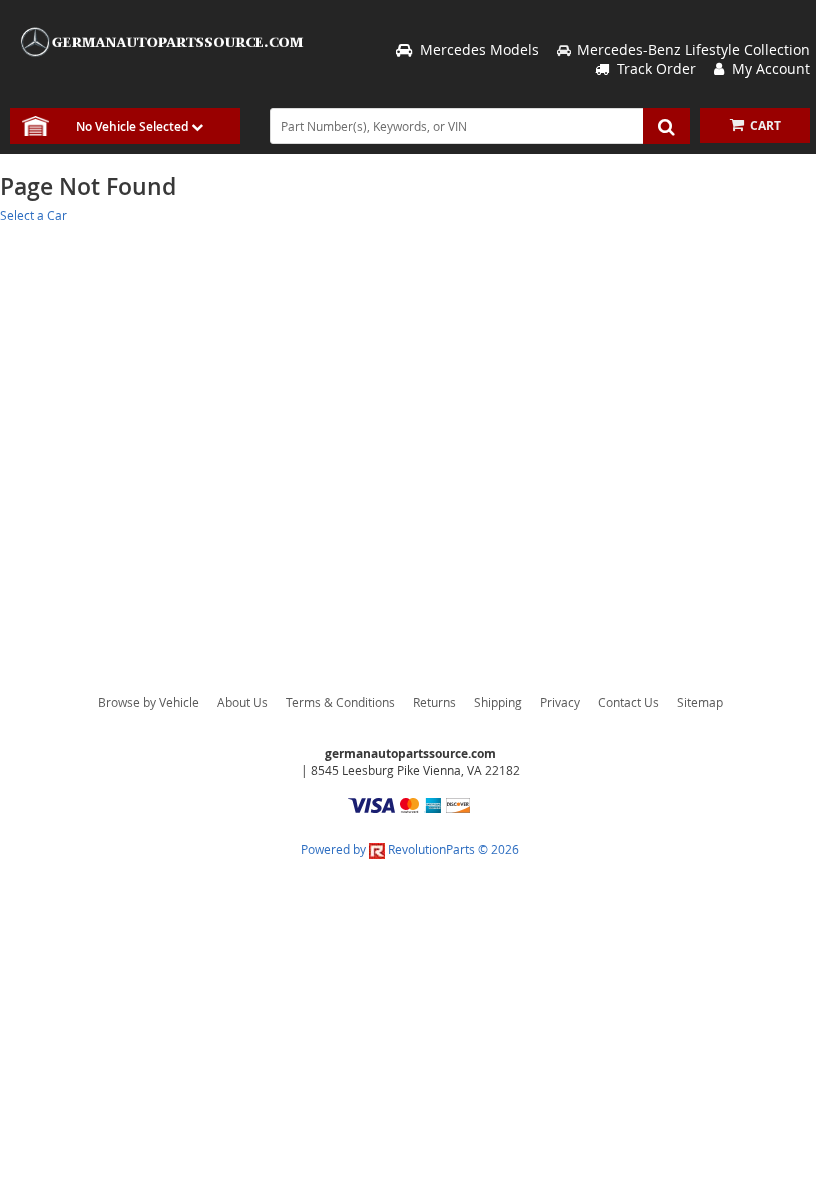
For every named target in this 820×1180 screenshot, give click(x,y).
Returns (434, 702)
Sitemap (700, 702)
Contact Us (628, 702)
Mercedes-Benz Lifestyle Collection (693, 49)
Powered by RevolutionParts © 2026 (410, 849)
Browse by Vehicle (148, 702)
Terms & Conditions (340, 702)
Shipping (498, 702)
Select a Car (33, 215)
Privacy (560, 702)
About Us (242, 702)
